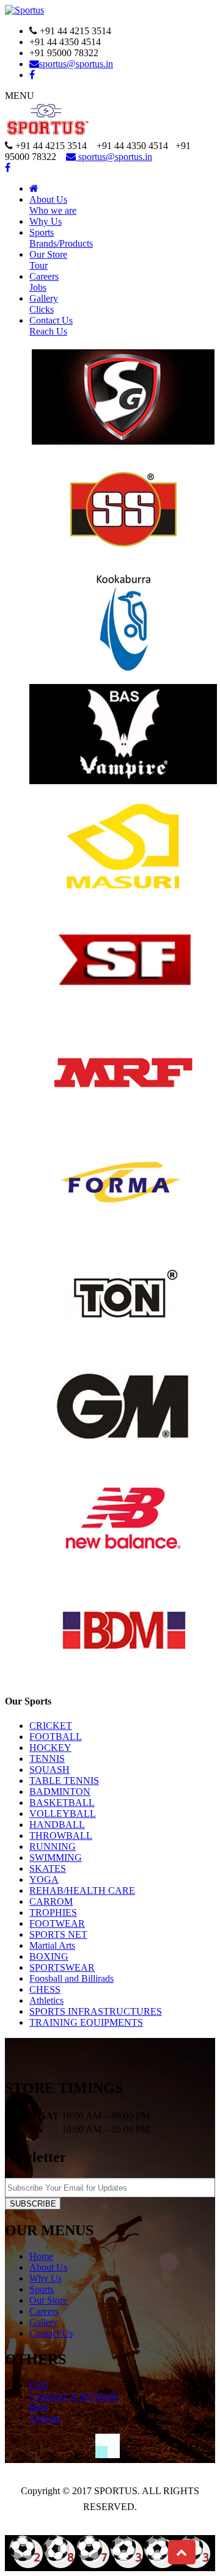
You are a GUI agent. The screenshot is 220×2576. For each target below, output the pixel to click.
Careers (44, 282)
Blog (39, 2407)
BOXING (49, 1956)
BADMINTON (60, 1792)
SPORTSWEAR (62, 1967)
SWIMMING (56, 1857)
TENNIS (47, 1759)
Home (41, 2256)
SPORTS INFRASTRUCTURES (96, 2011)
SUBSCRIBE (33, 2204)
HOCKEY (50, 1748)
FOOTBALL (56, 1737)
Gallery (44, 304)
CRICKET (51, 1726)
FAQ (39, 2385)
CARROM (51, 1901)
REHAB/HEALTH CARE (82, 1890)
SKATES (48, 1868)
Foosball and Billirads (71, 1978)
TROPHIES (53, 1912)
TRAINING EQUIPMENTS (86, 2022)
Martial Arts (52, 1945)
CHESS (45, 1989)
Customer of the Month (74, 2396)
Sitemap (45, 2418)
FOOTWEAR (57, 1923)
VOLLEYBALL (63, 1814)
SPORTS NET (58, 1934)
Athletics (46, 2000)
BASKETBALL (62, 1803)
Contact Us (51, 326)
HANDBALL (57, 1825)
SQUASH (50, 1770)
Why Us (46, 221)
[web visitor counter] (110, 2565)
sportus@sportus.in (76, 64)
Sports (61, 238)
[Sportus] (24, 10)
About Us (53, 205)
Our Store (48, 2300)
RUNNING (53, 1846)
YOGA (44, 1879)
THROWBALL (61, 1836)
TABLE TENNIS (64, 1781)
